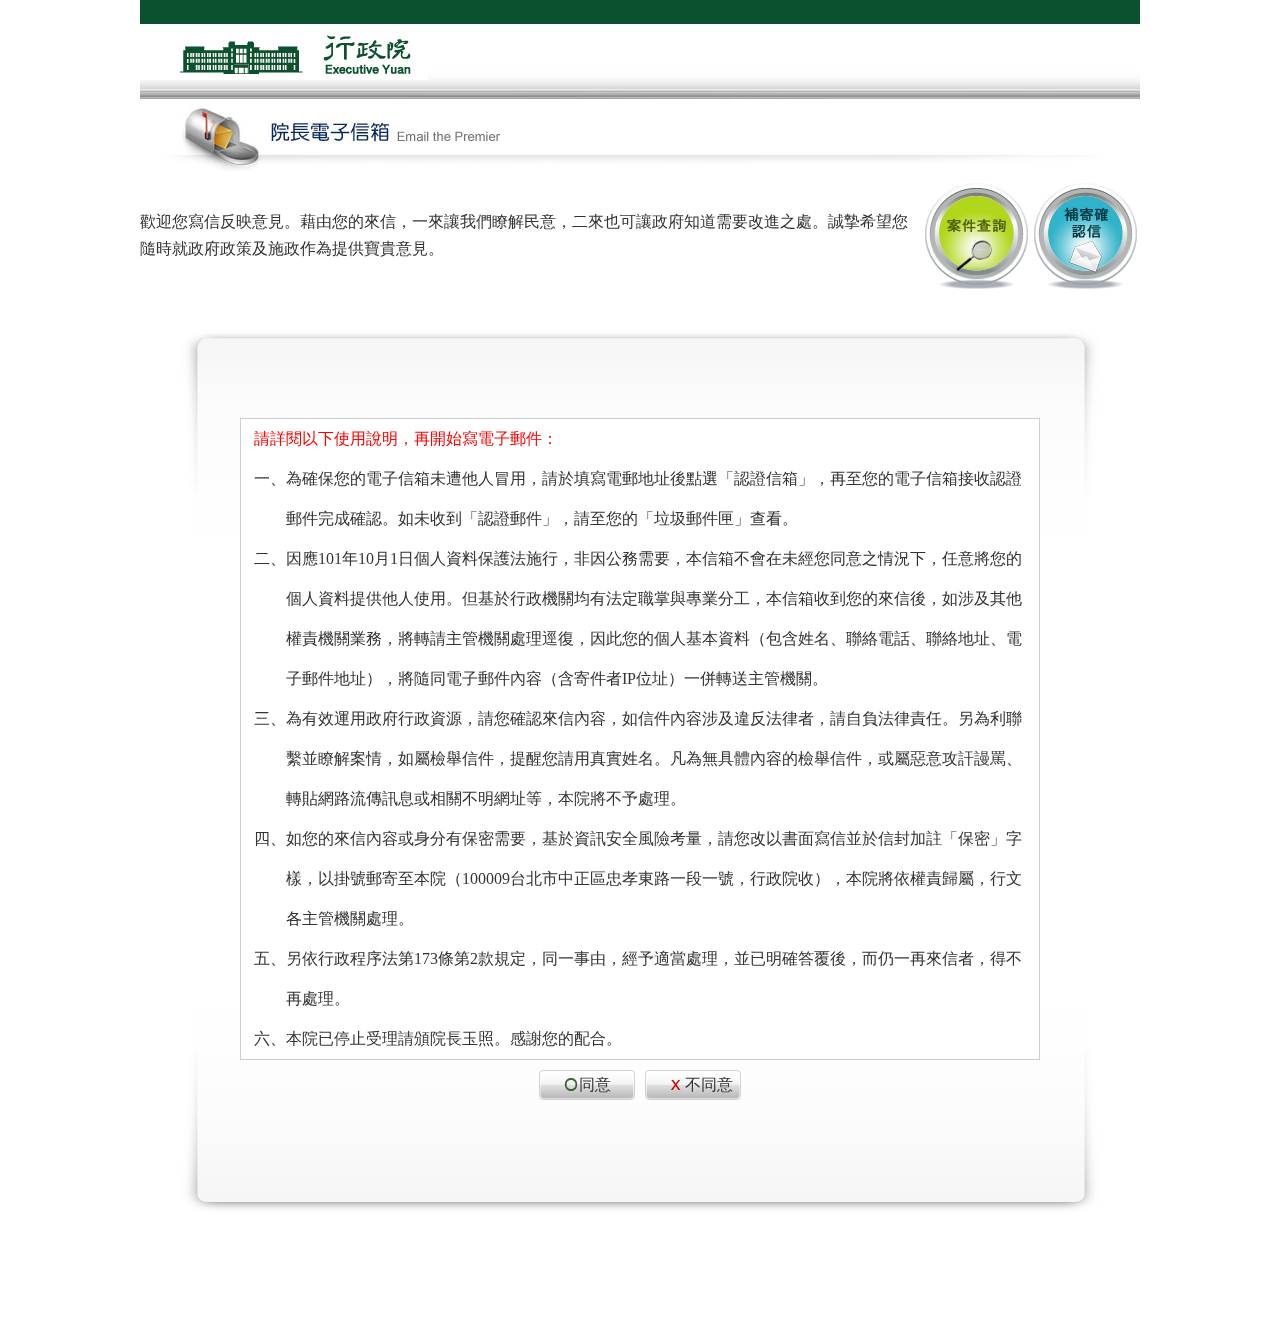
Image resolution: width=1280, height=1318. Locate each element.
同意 (595, 1084)
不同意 (709, 1084)
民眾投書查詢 (975, 236)
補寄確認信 (1085, 236)
